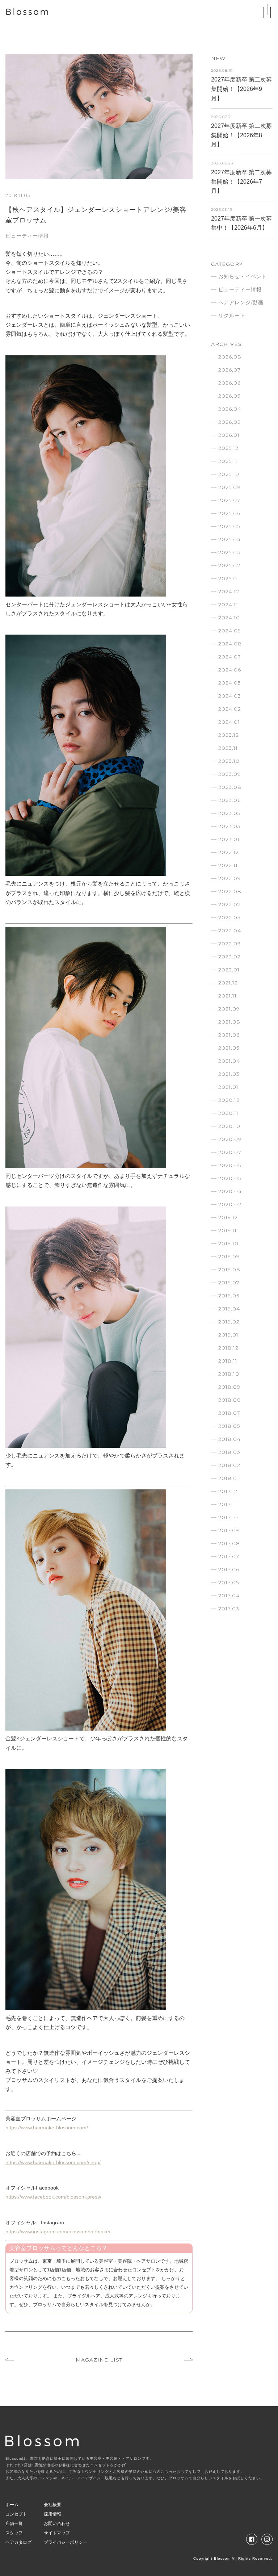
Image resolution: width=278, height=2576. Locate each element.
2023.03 (229, 826)
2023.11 (228, 748)
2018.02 (229, 1465)
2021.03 (229, 1074)
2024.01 (229, 722)
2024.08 (230, 644)
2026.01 (229, 435)
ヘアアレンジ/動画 (241, 302)
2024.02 (230, 709)
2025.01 (229, 578)
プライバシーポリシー (66, 2542)
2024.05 (229, 683)
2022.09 (229, 878)
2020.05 (230, 1178)
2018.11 (228, 1361)
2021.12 (228, 983)
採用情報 (52, 2514)
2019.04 (229, 1309)
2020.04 (230, 1191)
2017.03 (229, 1609)
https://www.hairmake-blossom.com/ (47, 2128)
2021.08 (229, 1022)
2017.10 (228, 1517)
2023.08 (230, 787)
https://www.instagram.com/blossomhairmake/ (58, 2232)
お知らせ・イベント (243, 276)
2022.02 (229, 957)
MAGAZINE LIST (99, 2360)
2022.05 (229, 917)
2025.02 (229, 565)
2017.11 (227, 1504)
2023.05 (229, 813)
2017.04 (229, 1596)
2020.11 (228, 1113)
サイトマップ (57, 2533)
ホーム (12, 2505)
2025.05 (229, 526)
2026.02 (229, 422)
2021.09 (229, 1009)
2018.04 (229, 1439)
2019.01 (228, 1335)
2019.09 (229, 1256)
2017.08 (229, 1543)
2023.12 (229, 735)
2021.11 (228, 996)
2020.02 (230, 1204)
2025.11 (228, 461)
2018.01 (229, 1478)
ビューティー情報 (27, 236)
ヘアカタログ (18, 2542)
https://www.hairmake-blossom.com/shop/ (53, 2162)
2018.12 (228, 1348)
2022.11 (228, 865)
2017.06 (229, 1569)
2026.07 (229, 370)
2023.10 (229, 761)
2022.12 (229, 852)
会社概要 (52, 2505)
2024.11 (228, 605)
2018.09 (229, 1387)
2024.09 (230, 631)
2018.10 (229, 1374)
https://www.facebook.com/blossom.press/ (53, 2197)
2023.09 (229, 774)
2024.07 (230, 657)
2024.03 (230, 696)
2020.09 (230, 1139)
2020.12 (229, 1100)
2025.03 (229, 552)
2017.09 (229, 1530)
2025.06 (229, 513)
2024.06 (230, 670)
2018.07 (229, 1413)
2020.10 (229, 1126)
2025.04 (229, 539)
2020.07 (230, 1152)
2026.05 (229, 396)
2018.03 (229, 1452)
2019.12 (228, 1217)
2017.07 (229, 1556)
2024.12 (229, 591)
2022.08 (230, 891)
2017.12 (228, 1491)
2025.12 (228, 448)
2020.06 (230, 1165)
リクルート (232, 315)
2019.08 (229, 1270)
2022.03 (229, 944)
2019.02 (229, 1322)
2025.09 (229, 487)
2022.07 (229, 904)
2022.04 (230, 931)
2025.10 (229, 474)
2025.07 (229, 500)
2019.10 (228, 1243)
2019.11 (228, 1230)
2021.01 (228, 1087)
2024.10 (229, 618)
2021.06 (229, 1035)
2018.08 (230, 1400)
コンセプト (16, 2514)
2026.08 (230, 357)
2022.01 (229, 970)
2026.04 (230, 409)
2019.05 (229, 1296)
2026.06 (229, 383)
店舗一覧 (14, 2523)
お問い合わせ (57, 2523)
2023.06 (229, 800)
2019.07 (229, 1283)
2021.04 (229, 1061)
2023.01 (229, 839)
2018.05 (229, 1426)
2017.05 (229, 1582)
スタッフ (14, 2533)
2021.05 (229, 1048)
